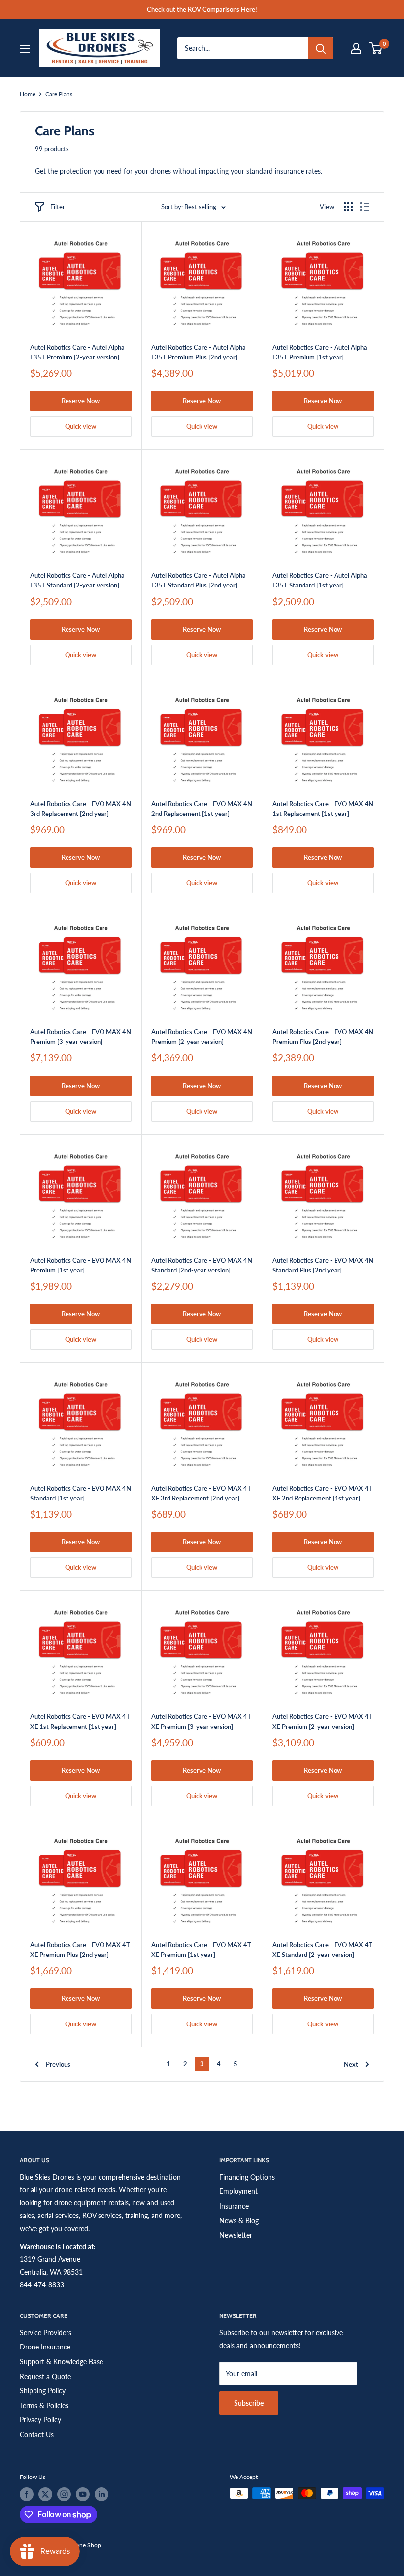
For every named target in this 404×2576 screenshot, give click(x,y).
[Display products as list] (365, 207)
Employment (238, 2191)
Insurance (234, 2206)
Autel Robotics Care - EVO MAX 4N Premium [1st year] (81, 1265)
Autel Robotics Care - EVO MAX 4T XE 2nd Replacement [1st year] (322, 1493)
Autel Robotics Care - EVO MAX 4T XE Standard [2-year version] (322, 1950)
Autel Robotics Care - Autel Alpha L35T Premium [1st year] (320, 352)
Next (351, 2064)
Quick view (81, 426)
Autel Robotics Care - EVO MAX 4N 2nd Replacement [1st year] (202, 809)
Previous (58, 2064)
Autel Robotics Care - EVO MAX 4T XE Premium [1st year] (201, 1950)
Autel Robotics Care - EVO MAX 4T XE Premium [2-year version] (322, 1721)
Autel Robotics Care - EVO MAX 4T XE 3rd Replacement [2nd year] (201, 1493)
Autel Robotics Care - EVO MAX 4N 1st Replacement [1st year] (323, 809)
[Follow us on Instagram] (64, 2494)
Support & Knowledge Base (61, 2362)
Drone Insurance (45, 2347)
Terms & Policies (44, 2405)
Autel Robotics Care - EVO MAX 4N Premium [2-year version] (202, 1037)
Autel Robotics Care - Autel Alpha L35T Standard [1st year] (320, 580)
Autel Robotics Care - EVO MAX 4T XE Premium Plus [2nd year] (80, 1950)
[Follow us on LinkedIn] (101, 2494)
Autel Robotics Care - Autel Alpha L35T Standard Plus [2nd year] (199, 580)
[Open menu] (25, 49)
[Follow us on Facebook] (27, 2494)
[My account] (356, 48)
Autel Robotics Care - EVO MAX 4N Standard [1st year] (81, 1493)
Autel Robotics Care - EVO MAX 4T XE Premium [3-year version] (201, 1721)
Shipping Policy (43, 2391)
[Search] (321, 48)
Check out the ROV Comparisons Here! (202, 9)
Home (28, 94)
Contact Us (37, 2434)
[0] (376, 48)
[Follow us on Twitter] (45, 2494)
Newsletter (236, 2235)
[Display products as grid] (348, 207)
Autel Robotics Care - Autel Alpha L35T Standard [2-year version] (77, 580)
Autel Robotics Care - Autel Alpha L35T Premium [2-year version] (77, 352)
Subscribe (249, 2403)
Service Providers (46, 2332)
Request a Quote (45, 2376)
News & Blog (239, 2221)
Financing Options (247, 2177)
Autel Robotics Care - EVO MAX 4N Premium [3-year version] (81, 1037)
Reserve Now (81, 401)
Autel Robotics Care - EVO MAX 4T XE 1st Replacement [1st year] (80, 1721)
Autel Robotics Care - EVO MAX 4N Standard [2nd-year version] (202, 1265)
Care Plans (59, 94)
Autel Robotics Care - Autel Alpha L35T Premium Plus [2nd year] (199, 352)
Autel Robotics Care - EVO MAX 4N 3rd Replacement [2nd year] (81, 809)
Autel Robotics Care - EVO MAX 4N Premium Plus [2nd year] (323, 1037)
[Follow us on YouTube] (83, 2494)
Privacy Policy (40, 2420)
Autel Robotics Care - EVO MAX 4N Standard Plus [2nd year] (323, 1265)
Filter (58, 207)
